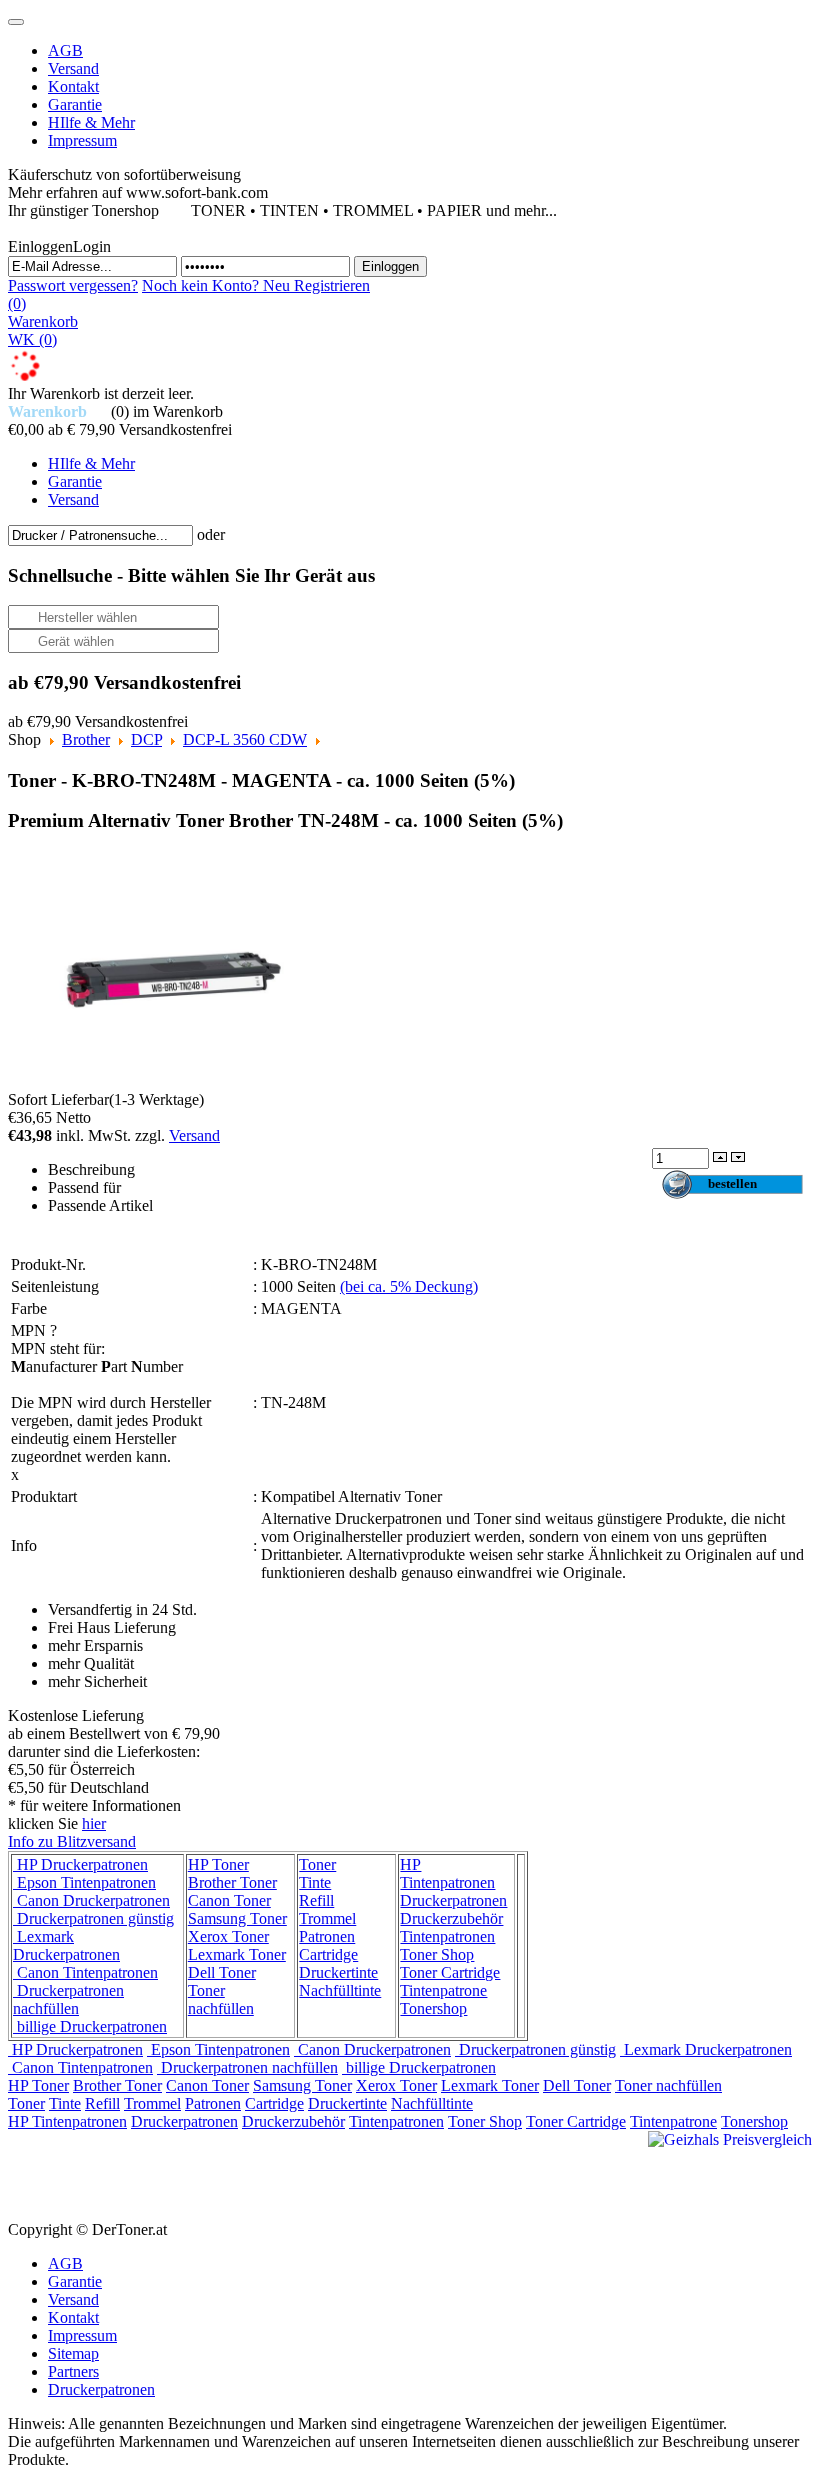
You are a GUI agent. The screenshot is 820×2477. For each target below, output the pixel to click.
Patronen (327, 1936)
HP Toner (218, 1864)
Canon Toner (229, 1900)
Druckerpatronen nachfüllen (68, 1999)
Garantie (75, 2281)
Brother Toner (232, 1882)
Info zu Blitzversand (72, 1841)
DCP (146, 739)
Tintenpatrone (443, 1990)
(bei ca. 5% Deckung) (409, 1286)
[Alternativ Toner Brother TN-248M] (173, 971)
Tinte (315, 1882)
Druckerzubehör (451, 1918)
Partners (73, 2371)
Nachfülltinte (340, 1990)
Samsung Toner (237, 1918)
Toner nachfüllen (221, 1999)
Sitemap (73, 2353)
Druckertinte (338, 1972)
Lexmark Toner (237, 1954)
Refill (316, 1900)
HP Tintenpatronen (447, 1873)
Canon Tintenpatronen (85, 1972)
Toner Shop (437, 1954)
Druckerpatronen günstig (93, 1918)
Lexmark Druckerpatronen (66, 1945)
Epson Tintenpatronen (84, 1882)
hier (94, 1823)
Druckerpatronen (453, 1900)
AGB (65, 2263)
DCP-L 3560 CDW (245, 739)
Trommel (327, 1918)
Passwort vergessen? (73, 285)
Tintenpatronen (447, 1936)
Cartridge (328, 1954)
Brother (86, 739)
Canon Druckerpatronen (91, 1900)
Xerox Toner (228, 1936)
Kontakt (73, 2317)
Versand (194, 1135)
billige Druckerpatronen (90, 2026)
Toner (317, 1864)
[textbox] (100, 535)
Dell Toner (222, 1972)
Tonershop (433, 2008)
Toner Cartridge (450, 1972)
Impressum (82, 2335)
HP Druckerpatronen (80, 1864)
